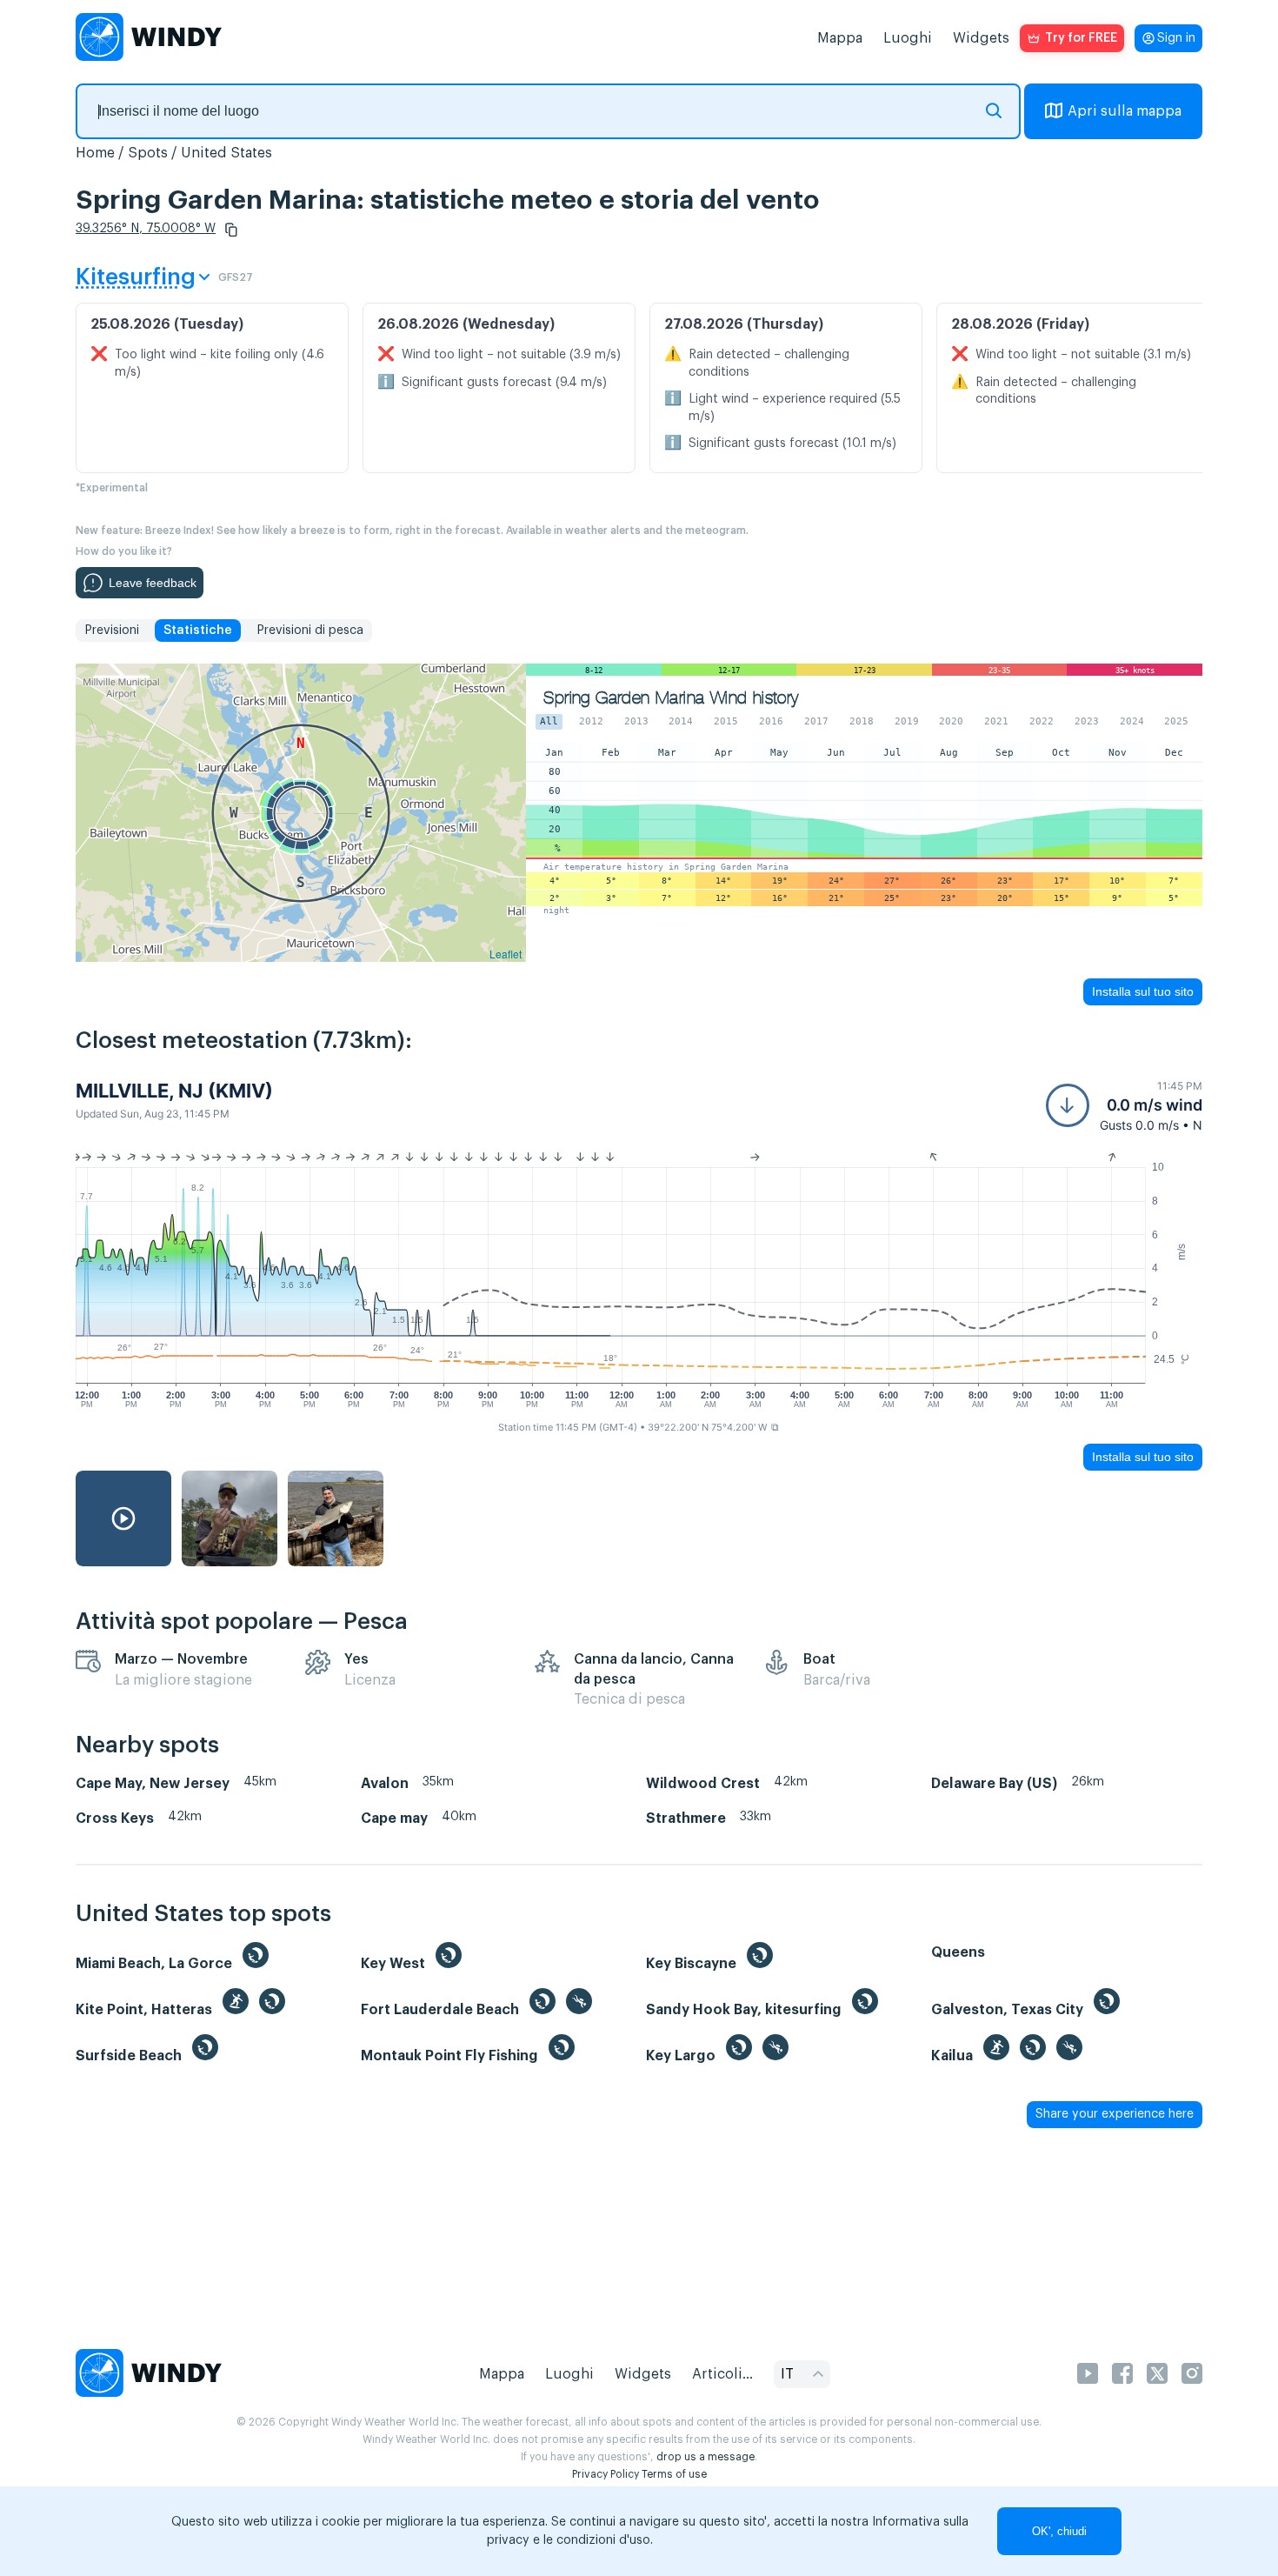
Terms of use (674, 2474)
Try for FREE (1081, 38)
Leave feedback (153, 583)
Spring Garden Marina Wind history (671, 698)
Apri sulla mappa (1125, 111)
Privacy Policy (606, 2474)
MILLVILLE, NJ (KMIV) (174, 1091)
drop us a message (706, 2457)
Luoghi (908, 38)
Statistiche (198, 631)
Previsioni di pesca (310, 631)
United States (226, 153)
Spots (148, 153)
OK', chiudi (1059, 2531)
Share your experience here (1115, 2114)
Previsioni (112, 631)
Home (95, 153)
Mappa (840, 38)
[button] (231, 230)
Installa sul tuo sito (1143, 991)
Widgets (981, 38)
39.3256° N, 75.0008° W (146, 229)
